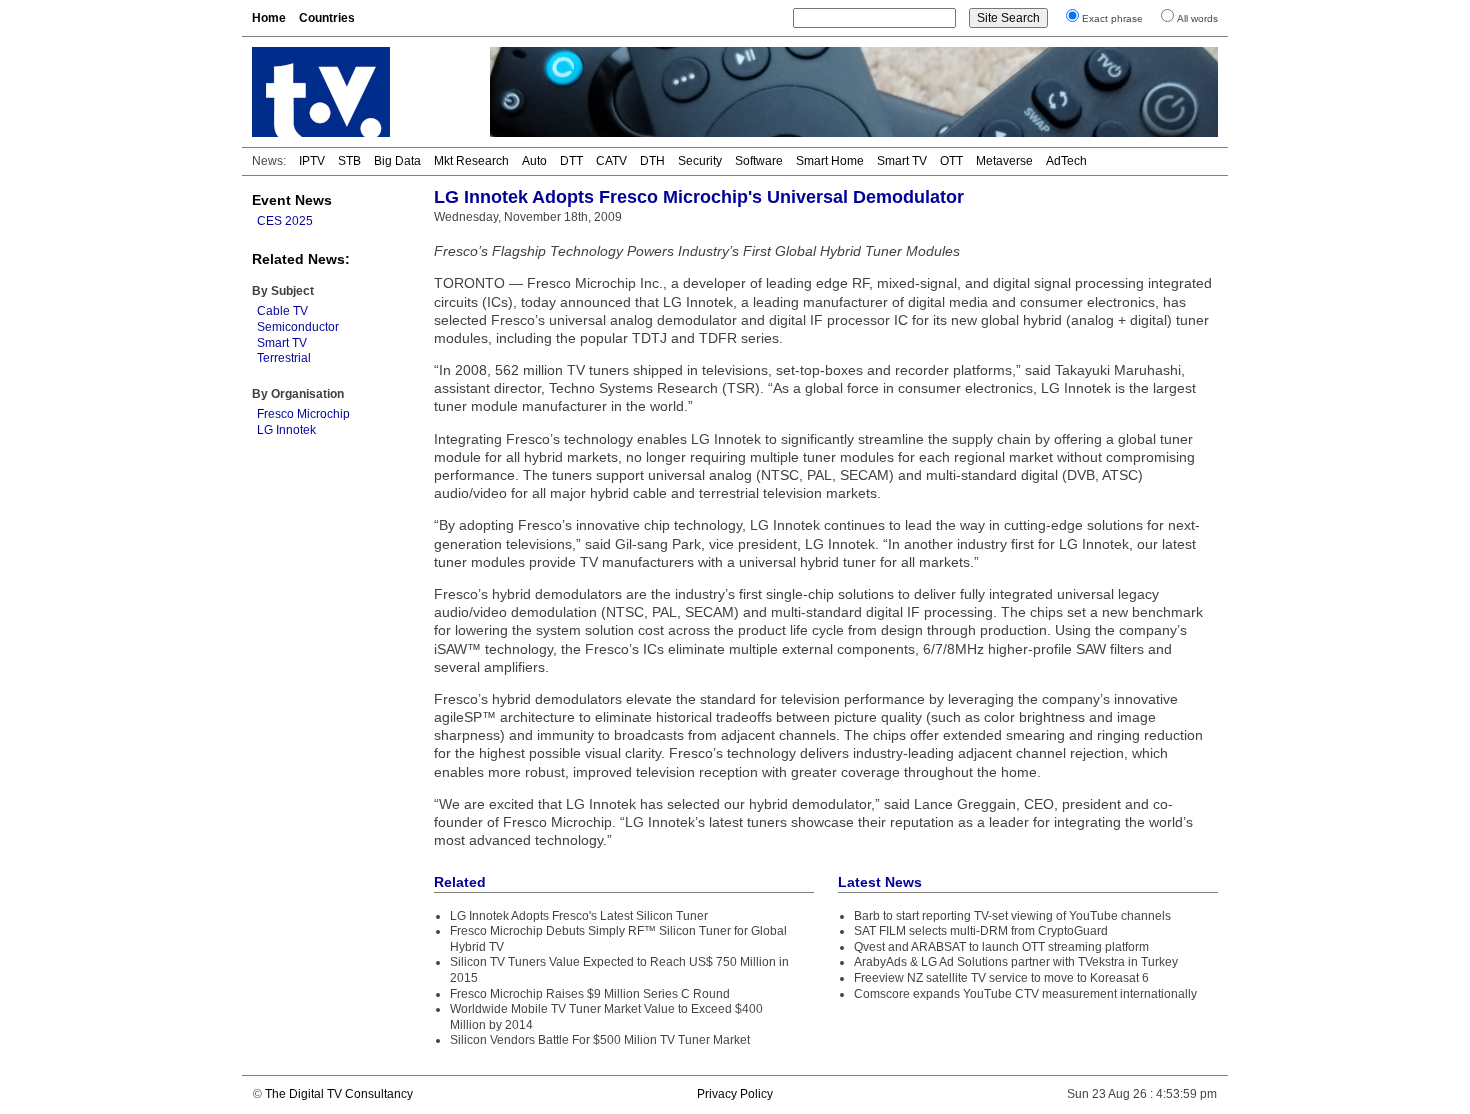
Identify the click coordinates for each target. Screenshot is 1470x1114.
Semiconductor (298, 327)
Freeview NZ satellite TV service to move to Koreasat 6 (1001, 978)
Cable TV (282, 311)
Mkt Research (471, 161)
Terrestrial (284, 358)
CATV (611, 161)
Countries (327, 18)
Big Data (397, 161)
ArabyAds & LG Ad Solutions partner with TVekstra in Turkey (1016, 962)
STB (349, 161)
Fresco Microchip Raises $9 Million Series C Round (590, 994)
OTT (951, 161)
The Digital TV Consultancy (339, 1094)
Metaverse (1004, 161)
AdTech (1066, 161)
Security (700, 161)
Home (269, 18)
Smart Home (830, 161)
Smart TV (902, 161)
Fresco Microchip (303, 414)
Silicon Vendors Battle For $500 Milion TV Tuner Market (600, 1040)
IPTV (312, 161)
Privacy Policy (735, 1094)
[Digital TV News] (359, 92)
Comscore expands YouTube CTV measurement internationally (1025, 994)
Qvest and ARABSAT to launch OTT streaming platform (1001, 947)
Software (759, 161)
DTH (652, 161)
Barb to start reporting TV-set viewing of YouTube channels (1012, 916)
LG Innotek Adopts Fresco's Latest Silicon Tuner (579, 916)
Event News (292, 200)
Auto (534, 161)
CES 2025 (285, 221)
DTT (571, 161)
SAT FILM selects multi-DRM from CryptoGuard (981, 931)
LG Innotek (286, 430)
